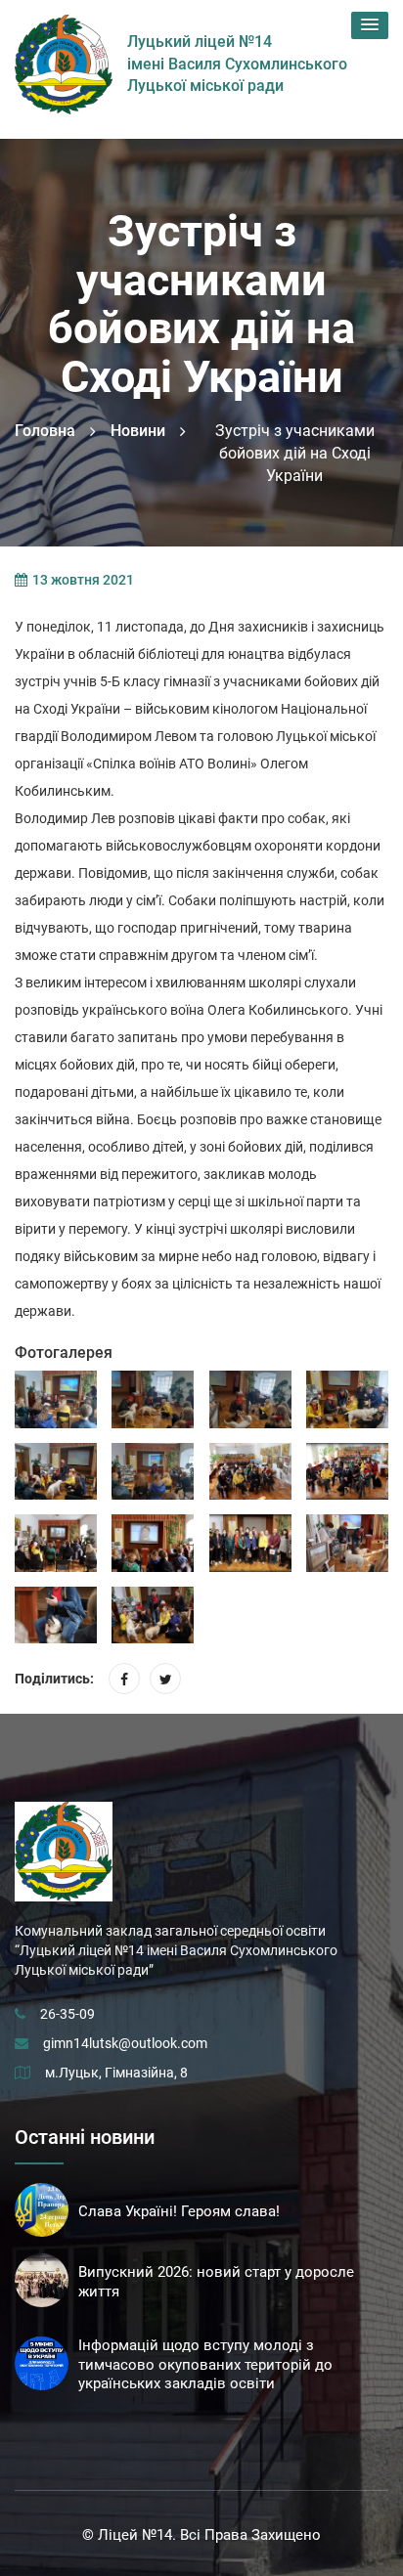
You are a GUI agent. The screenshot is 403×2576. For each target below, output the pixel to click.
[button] (370, 25)
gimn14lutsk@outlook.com (125, 2043)
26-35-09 (67, 2014)
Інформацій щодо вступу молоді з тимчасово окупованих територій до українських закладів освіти (205, 2365)
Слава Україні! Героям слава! (179, 2211)
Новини (138, 431)
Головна (45, 431)
